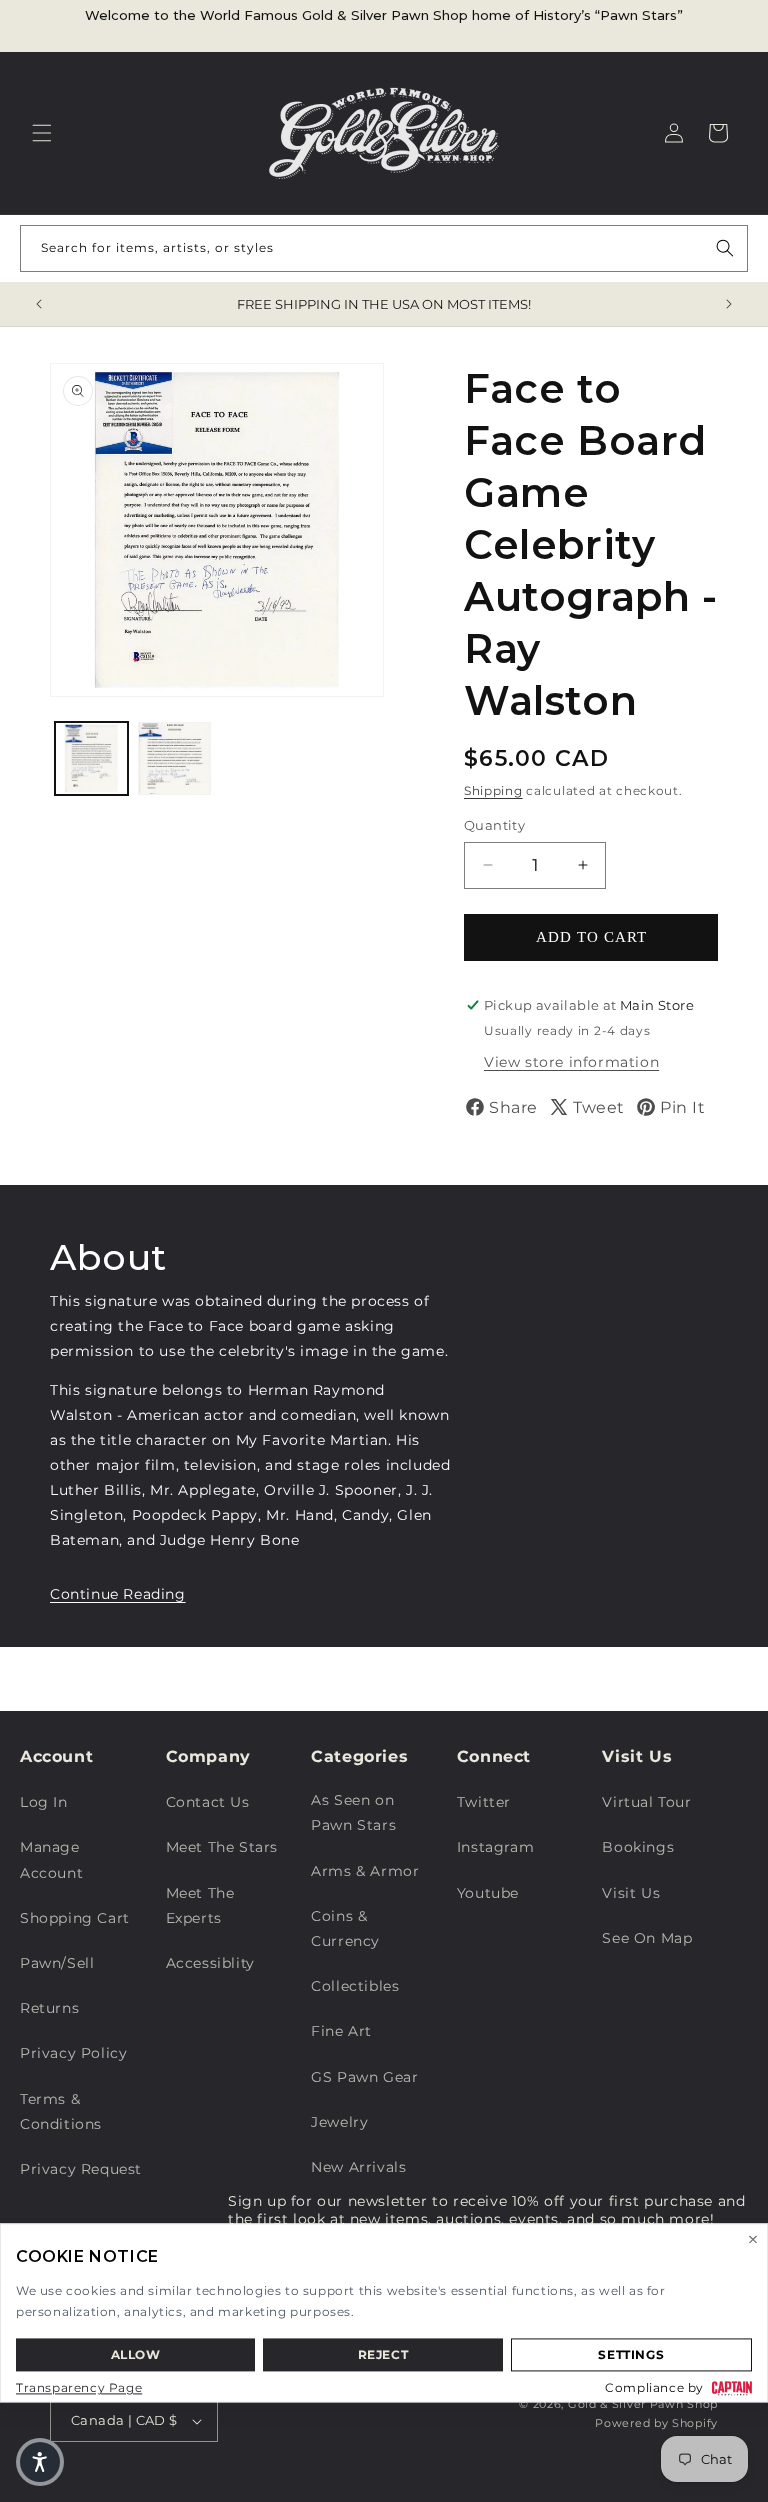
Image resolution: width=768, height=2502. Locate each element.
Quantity (494, 825)
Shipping (493, 790)
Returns (49, 2008)
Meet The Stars (222, 1847)
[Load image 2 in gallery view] (174, 758)
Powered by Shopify (656, 2423)
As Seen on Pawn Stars (353, 1812)
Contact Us (208, 1802)
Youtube (488, 1893)
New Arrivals (358, 2167)
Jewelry (339, 2122)
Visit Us (631, 1893)
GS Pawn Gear (364, 2077)
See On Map (647, 1938)
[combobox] (384, 248)
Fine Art (341, 2031)
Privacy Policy (73, 2053)
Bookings (638, 1847)
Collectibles (355, 1986)
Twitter (484, 1802)
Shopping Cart (75, 1918)
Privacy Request (81, 2169)
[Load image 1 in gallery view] (91, 758)
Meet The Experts (200, 1905)
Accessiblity (210, 1963)
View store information (571, 1062)
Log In (44, 1802)
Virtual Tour (646, 1802)
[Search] (725, 248)
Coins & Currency (345, 1928)
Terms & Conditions (61, 2111)
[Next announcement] (729, 304)
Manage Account (51, 1859)
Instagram (495, 1847)
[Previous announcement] (39, 304)
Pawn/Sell (57, 1963)
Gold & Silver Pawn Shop (643, 2404)
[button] (42, 133)
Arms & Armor (365, 1871)
